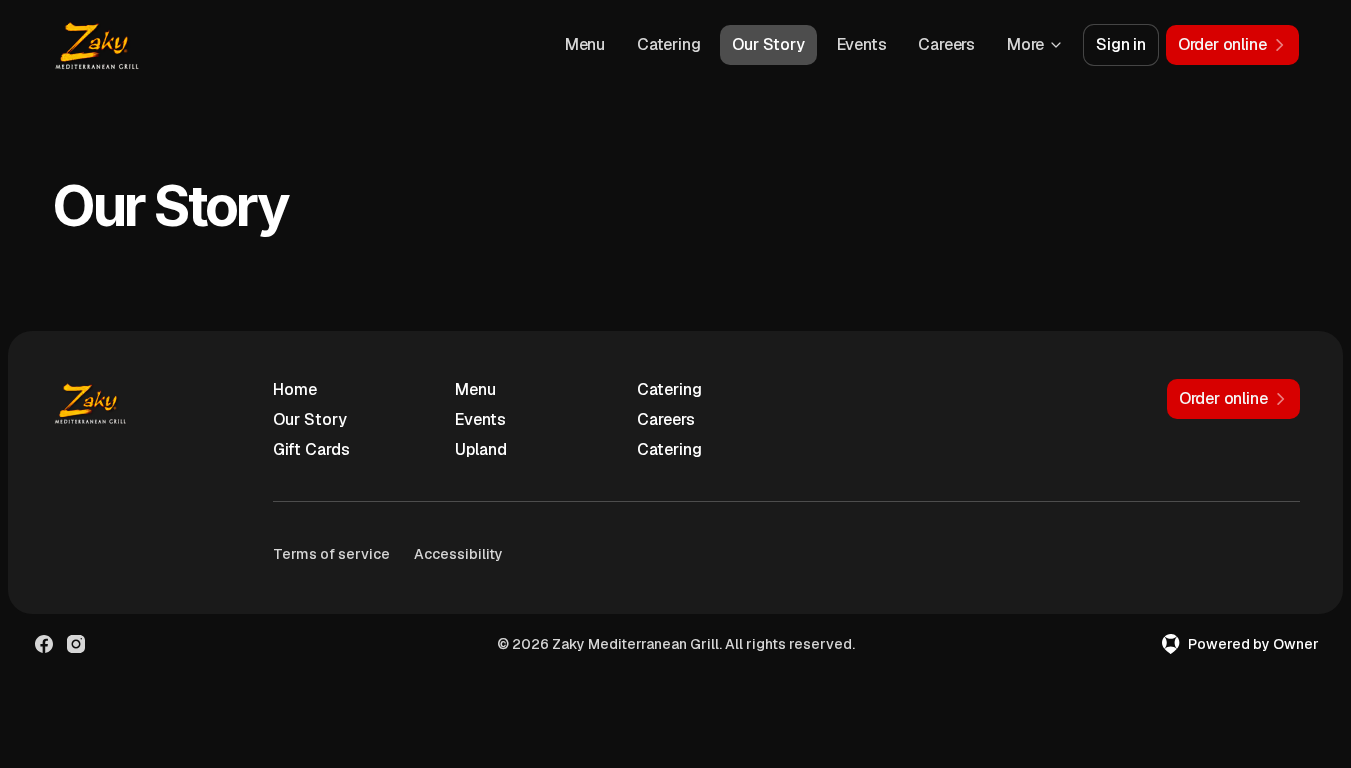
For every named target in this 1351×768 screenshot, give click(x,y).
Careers (946, 44)
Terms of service (331, 554)
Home (295, 389)
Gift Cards (311, 449)
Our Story (768, 44)
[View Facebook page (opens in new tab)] (44, 644)
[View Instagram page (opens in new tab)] (76, 644)
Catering (668, 44)
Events (862, 44)
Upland (481, 449)
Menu (585, 44)
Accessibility (458, 554)
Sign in (1121, 44)
